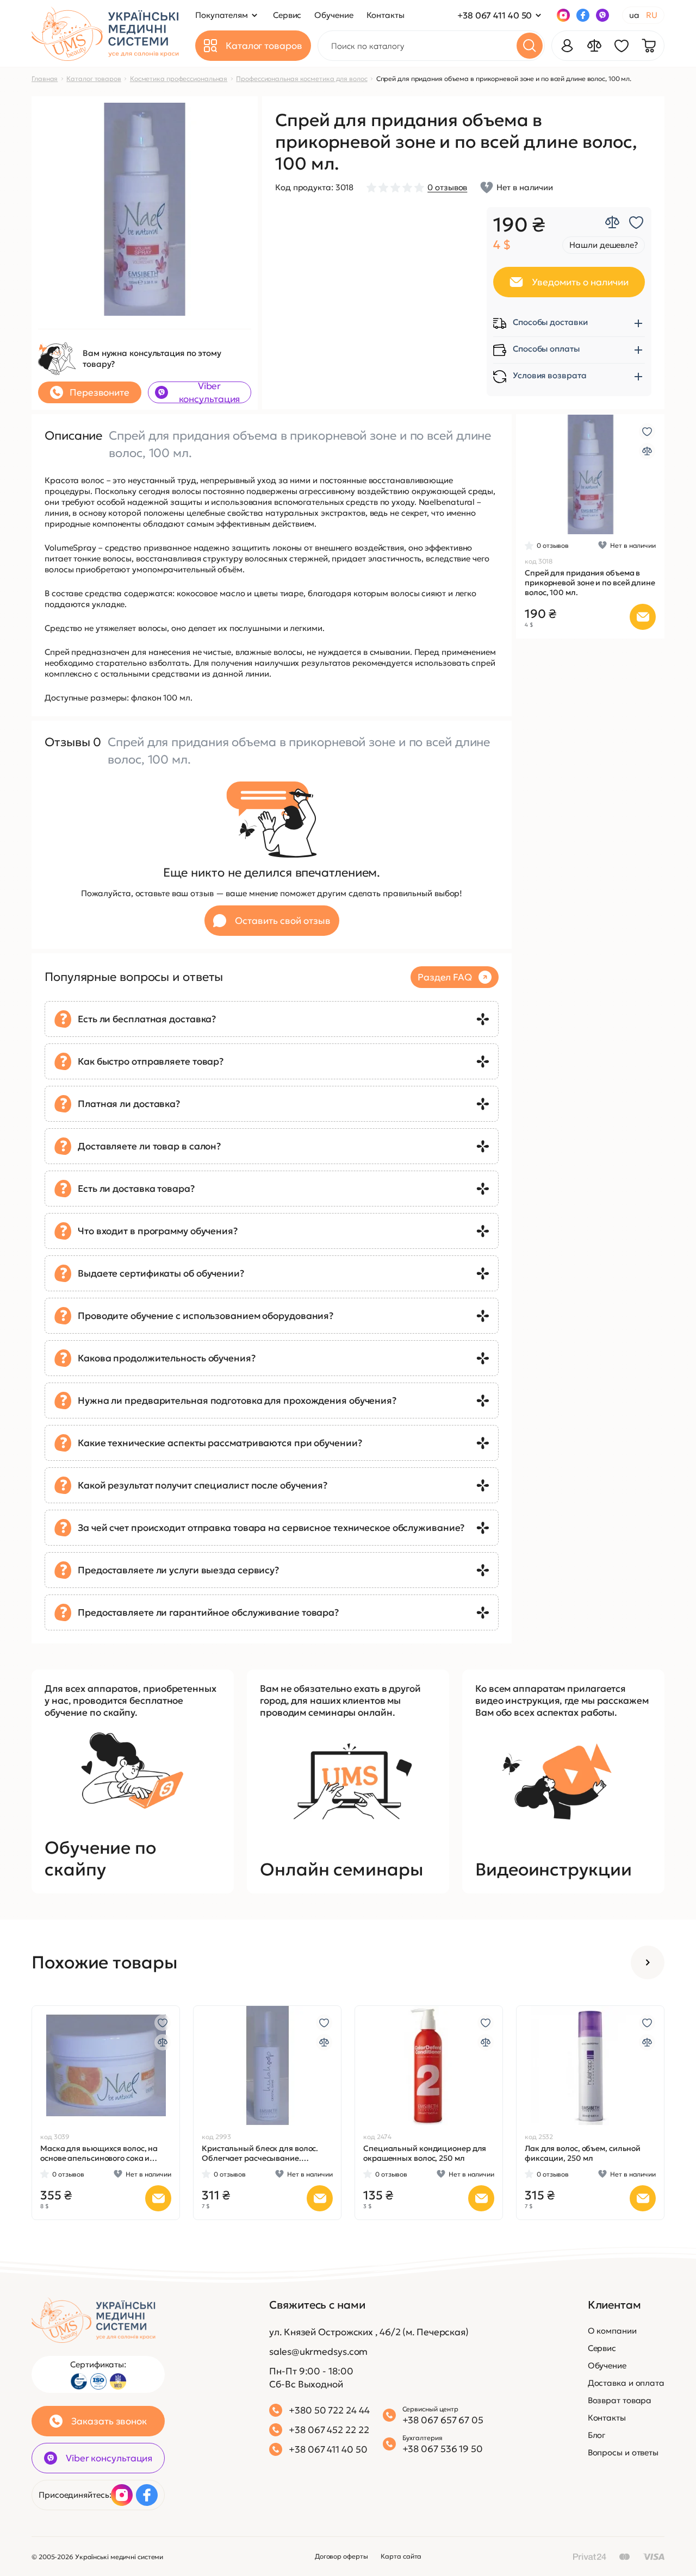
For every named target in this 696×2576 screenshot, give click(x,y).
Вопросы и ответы (623, 2452)
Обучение (607, 2365)
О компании (612, 2331)
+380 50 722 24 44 (329, 2410)
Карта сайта (401, 2556)
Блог (597, 2435)
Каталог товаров (94, 79)
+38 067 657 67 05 (443, 2420)
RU (652, 15)
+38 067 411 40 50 (495, 15)
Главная (45, 79)
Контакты (607, 2418)
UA (634, 15)
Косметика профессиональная (179, 79)
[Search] (530, 46)
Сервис (602, 2348)
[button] (528, 474)
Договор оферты (341, 2556)
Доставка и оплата (626, 2383)
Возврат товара (620, 2400)
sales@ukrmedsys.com (318, 2352)
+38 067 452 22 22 (329, 2430)
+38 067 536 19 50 (443, 2449)
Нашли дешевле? (604, 245)
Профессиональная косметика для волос (302, 79)
